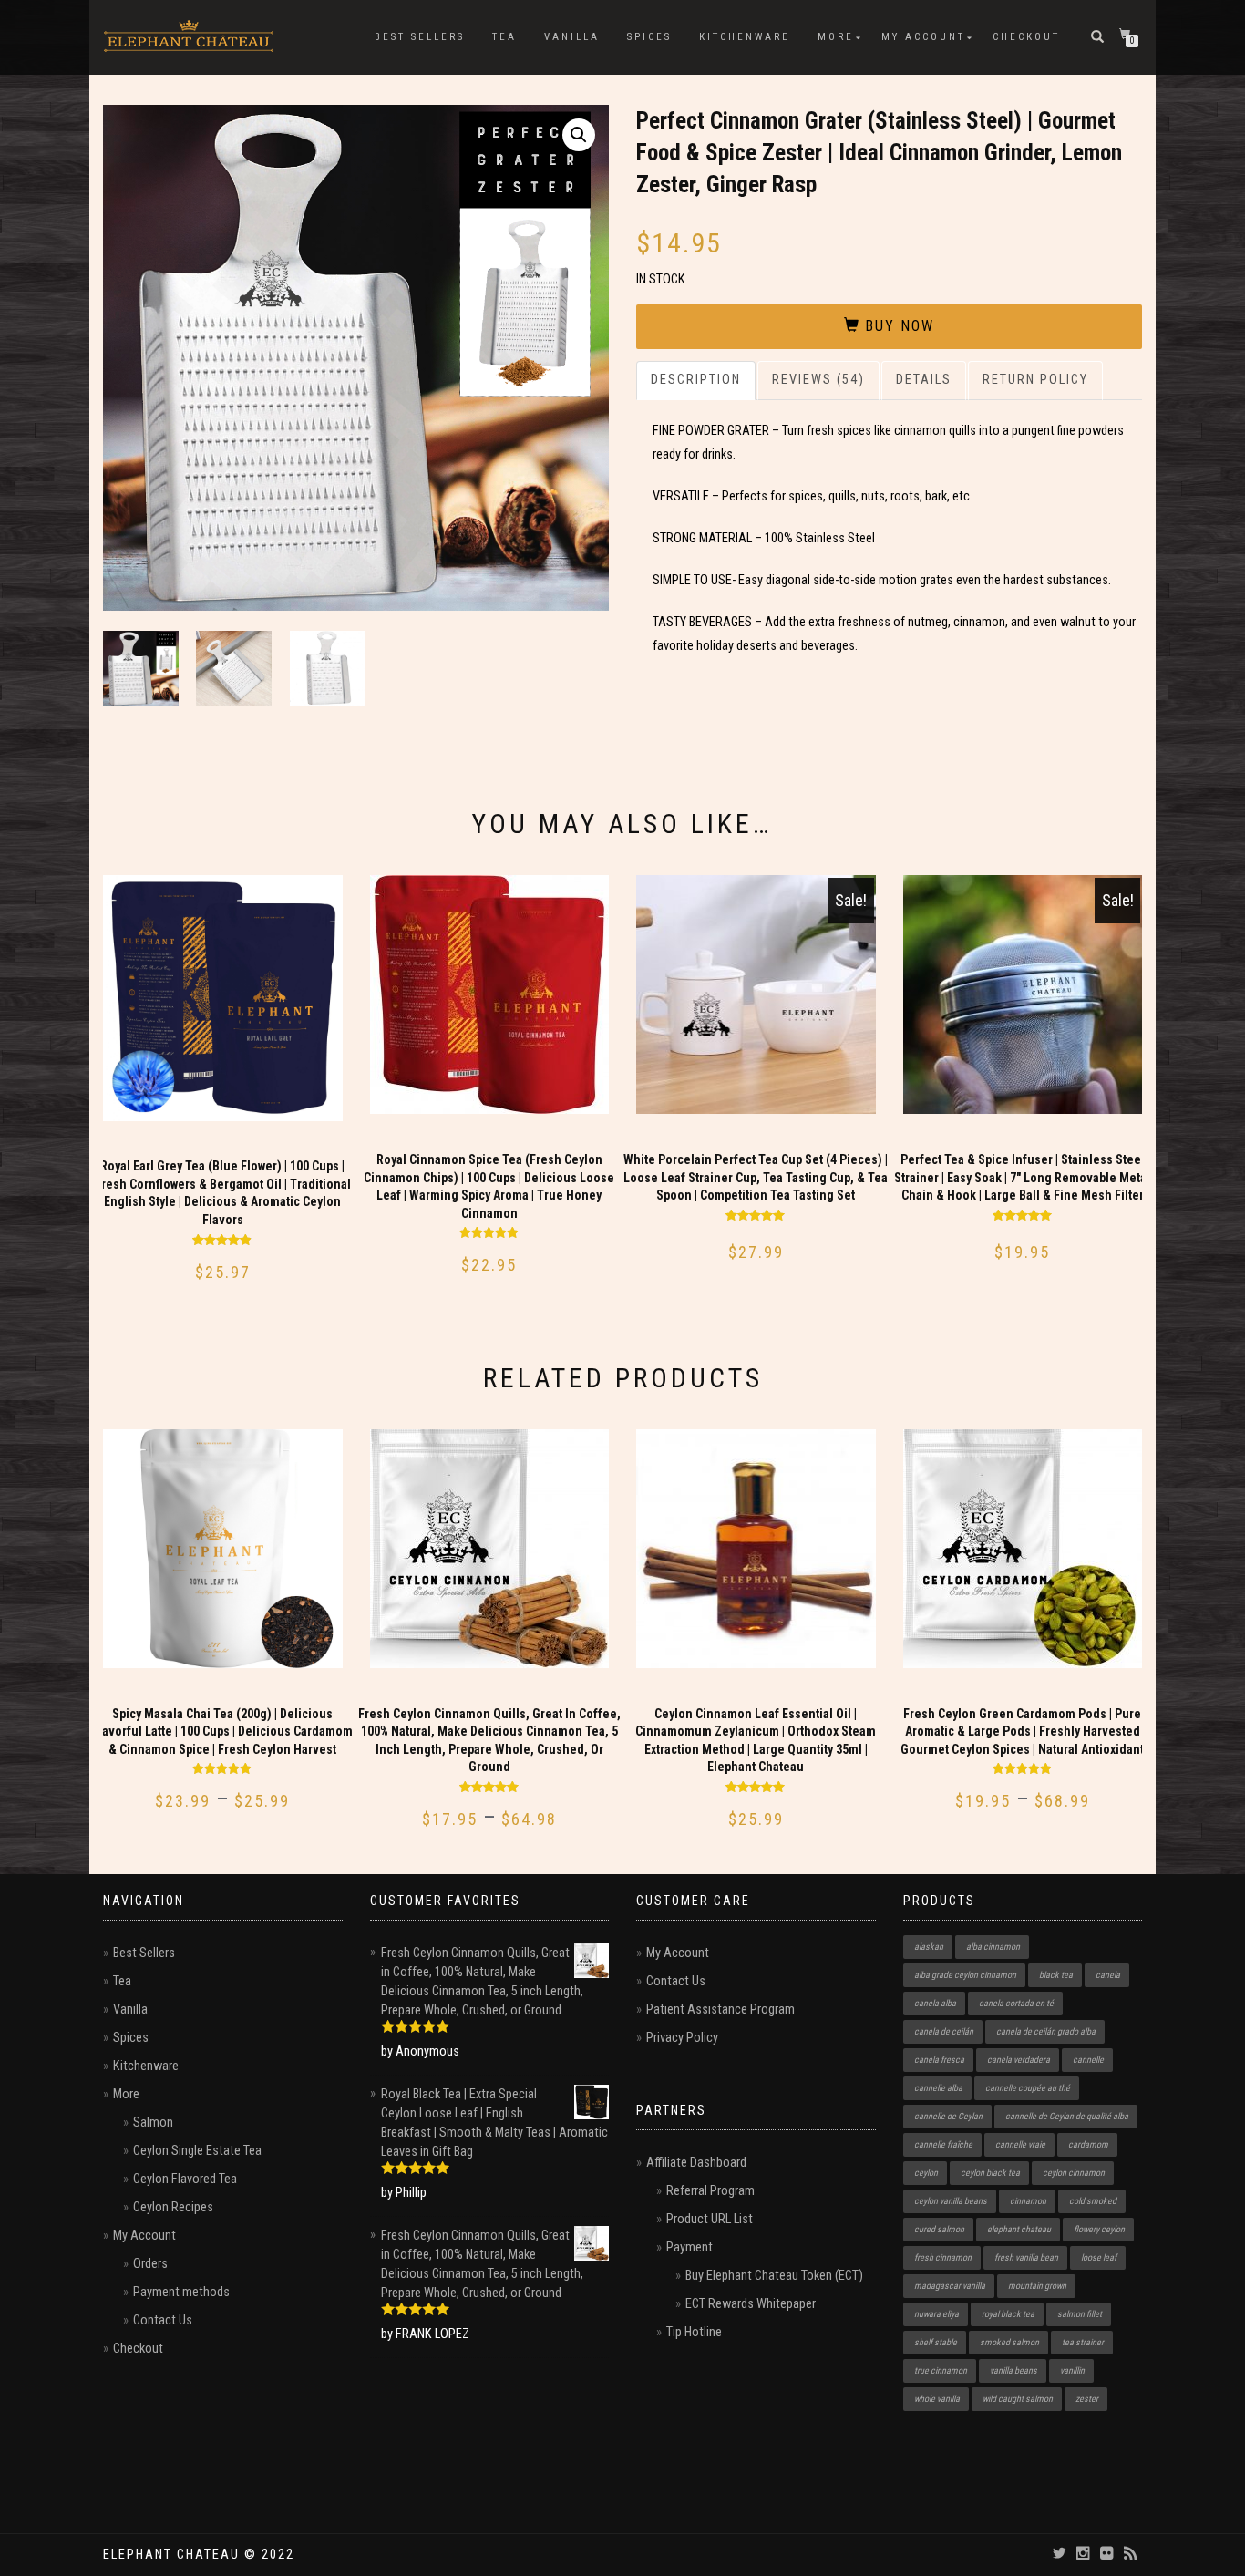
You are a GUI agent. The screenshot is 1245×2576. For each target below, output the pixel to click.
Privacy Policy (682, 2038)
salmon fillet (1080, 2314)
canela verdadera (1019, 2060)
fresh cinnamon (943, 2257)
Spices (649, 37)
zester (1087, 2399)
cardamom (1088, 2144)
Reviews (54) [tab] (818, 380)
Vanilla (572, 37)
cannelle (1088, 2060)
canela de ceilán (944, 2031)
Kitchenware (745, 37)
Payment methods (181, 2292)
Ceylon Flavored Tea (185, 2179)
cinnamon (1028, 2201)
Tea (504, 37)
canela (1108, 1975)
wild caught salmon (1018, 2399)
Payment (689, 2247)
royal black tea (1008, 2314)
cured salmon (939, 2229)
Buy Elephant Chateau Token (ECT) (774, 2276)
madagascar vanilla (950, 2286)
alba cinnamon (993, 1947)
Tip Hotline (694, 2332)
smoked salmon (1009, 2342)
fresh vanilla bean (1026, 2257)
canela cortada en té (1016, 2003)
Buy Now (900, 326)
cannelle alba (938, 2088)
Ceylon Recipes (173, 2207)
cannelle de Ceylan (948, 2116)
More (836, 37)
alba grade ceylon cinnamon (965, 1975)
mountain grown (1037, 2286)
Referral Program (710, 2191)
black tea (1056, 1975)
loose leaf (1099, 2257)
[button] (579, 135)
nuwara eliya (936, 2314)
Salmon (153, 2123)
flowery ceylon (1099, 2229)
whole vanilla (937, 2399)
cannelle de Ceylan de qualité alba (1067, 2116)
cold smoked (1093, 2201)
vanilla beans (1013, 2370)
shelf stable (936, 2342)
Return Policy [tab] (1035, 380)
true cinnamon (941, 2370)
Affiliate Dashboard (696, 2163)
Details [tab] (924, 380)
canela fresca (939, 2060)
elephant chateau (1019, 2229)
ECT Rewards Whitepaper (751, 2304)
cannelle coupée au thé (1028, 2088)
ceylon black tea (990, 2173)
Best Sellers (420, 37)
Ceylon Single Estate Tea (197, 2151)
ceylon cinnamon (1074, 2173)
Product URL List (710, 2219)
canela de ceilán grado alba (1046, 2031)
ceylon (926, 2173)
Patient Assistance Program (720, 2009)
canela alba (935, 2003)
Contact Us (163, 2320)
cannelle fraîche (943, 2144)
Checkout (1026, 37)
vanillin (1072, 2370)
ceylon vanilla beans (951, 2201)
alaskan (929, 1947)
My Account (923, 37)
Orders (150, 2264)
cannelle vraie (1020, 2144)
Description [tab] (696, 380)
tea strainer (1083, 2342)
